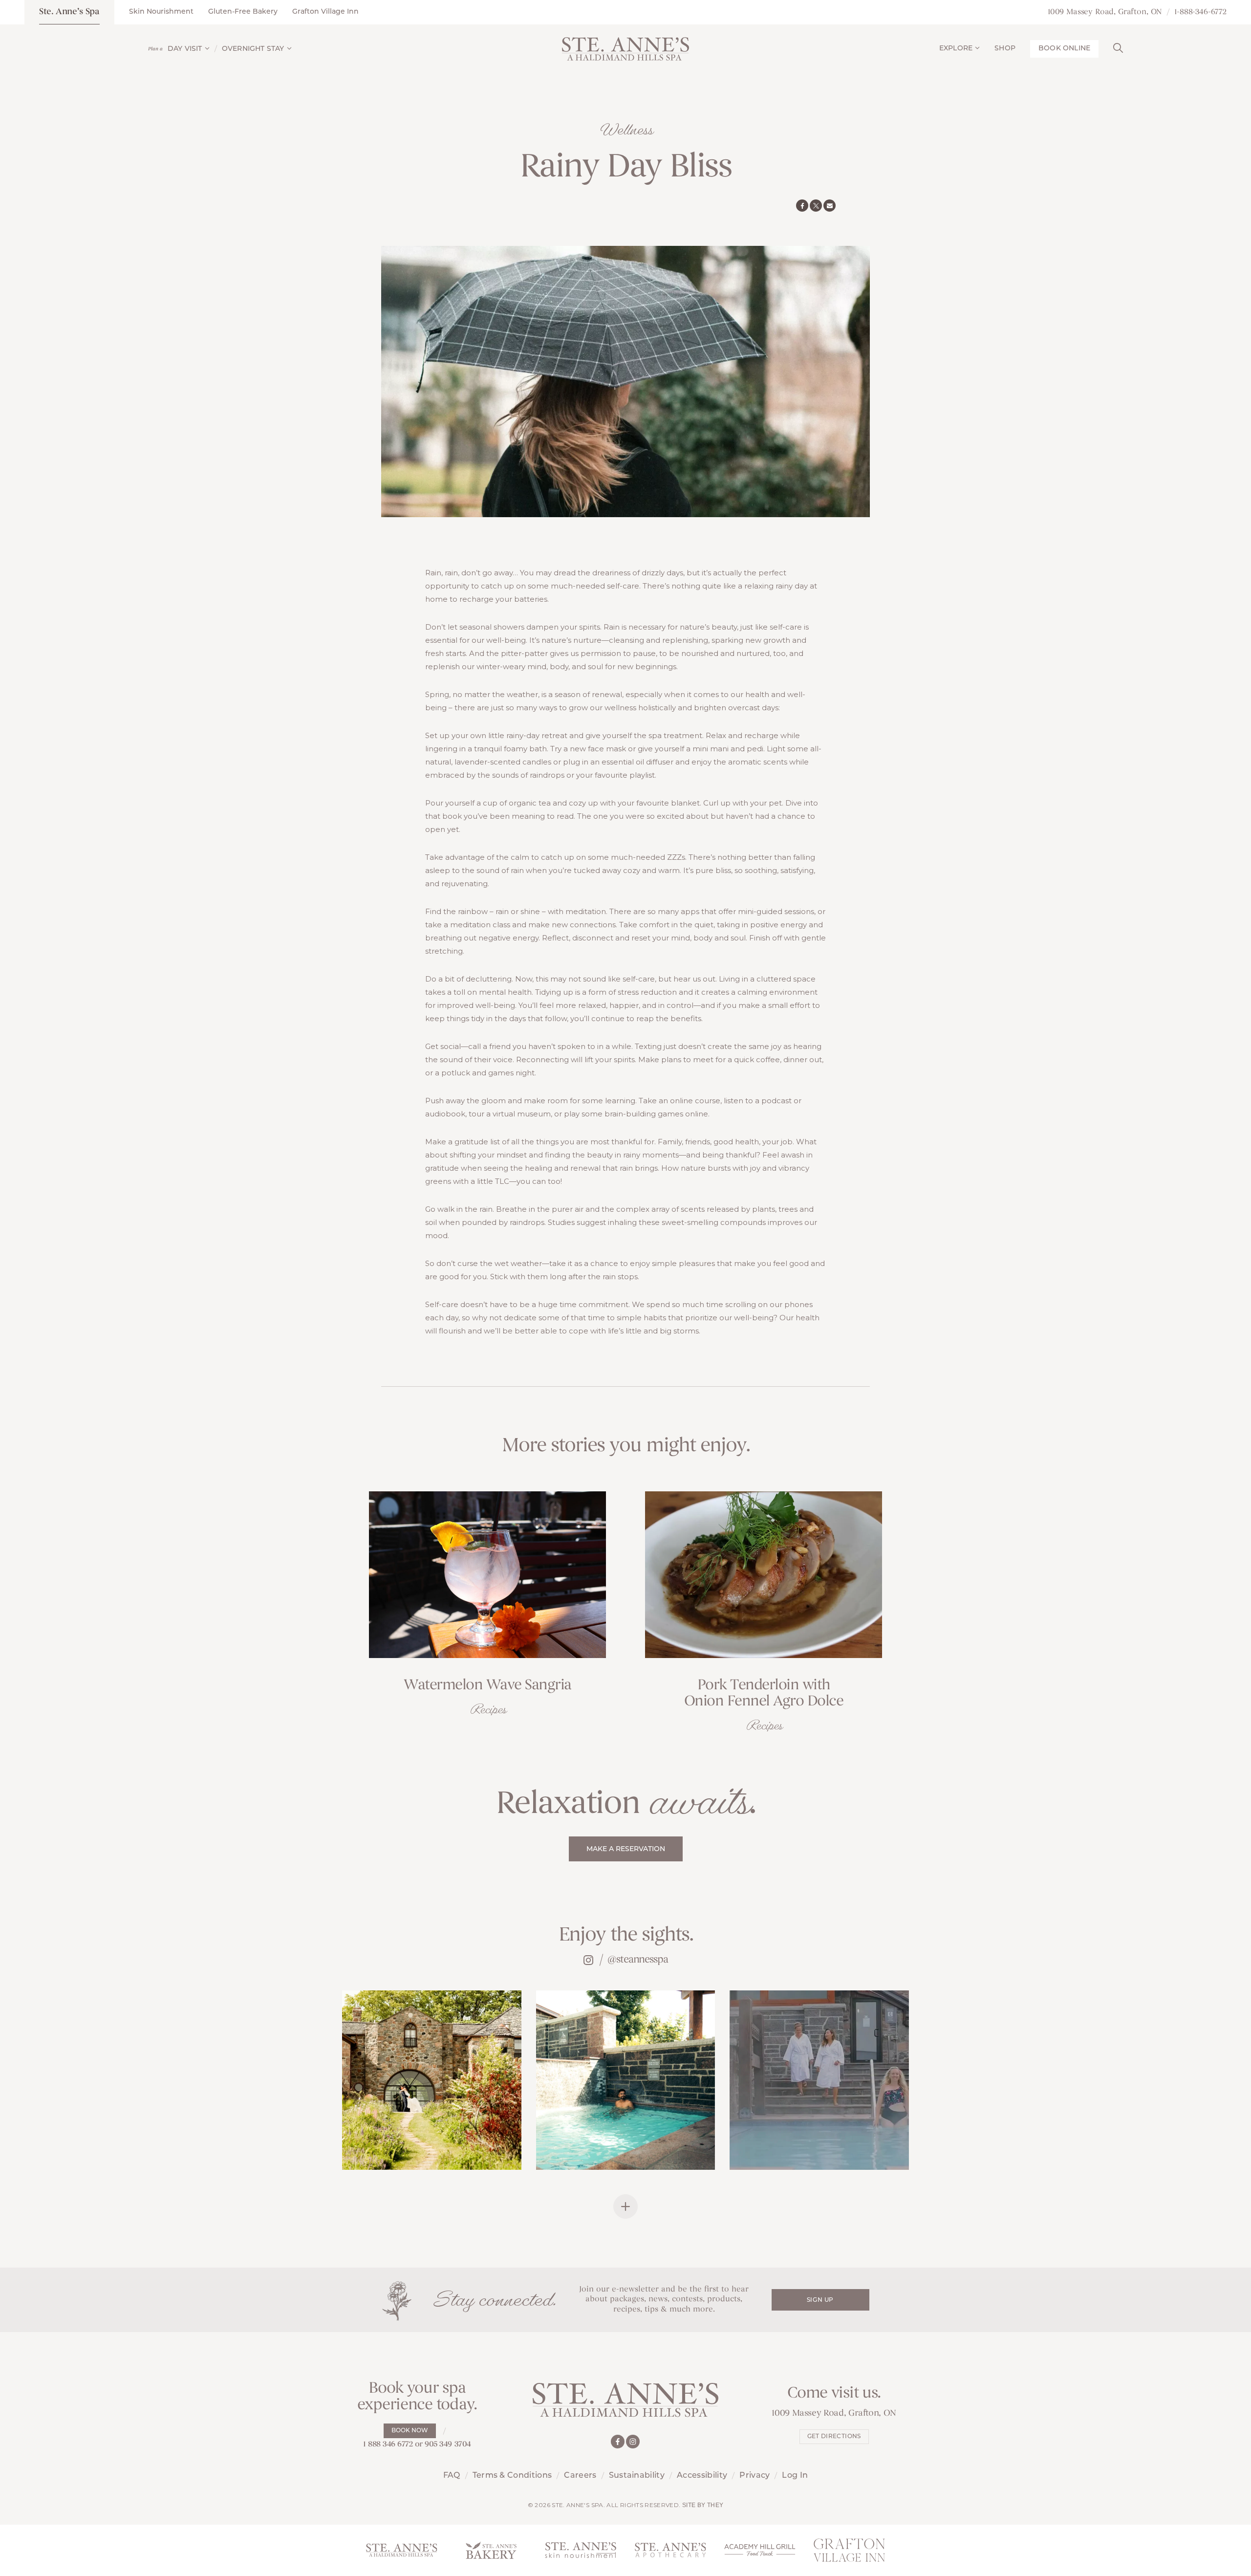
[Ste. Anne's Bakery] (491, 2550)
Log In (795, 2476)
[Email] (830, 206)
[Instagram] (633, 2442)
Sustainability (637, 2476)
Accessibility (702, 2476)
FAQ (452, 2476)
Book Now (410, 2431)
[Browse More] (625, 2206)
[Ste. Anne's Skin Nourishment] (581, 2550)
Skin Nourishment (161, 12)
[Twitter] (816, 206)
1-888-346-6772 (1200, 12)
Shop (1005, 49)
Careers (580, 2476)
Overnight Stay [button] (253, 49)
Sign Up (820, 2300)
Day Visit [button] (185, 49)
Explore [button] (956, 49)
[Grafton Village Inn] (850, 2550)
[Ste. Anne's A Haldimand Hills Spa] (401, 2550)
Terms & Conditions (512, 2476)
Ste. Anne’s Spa (69, 12)
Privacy (755, 2476)
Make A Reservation (626, 1849)
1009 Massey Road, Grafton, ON (1105, 12)
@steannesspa (638, 1960)
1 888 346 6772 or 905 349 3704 (417, 2445)
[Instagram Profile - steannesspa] (588, 1960)
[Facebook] (802, 206)
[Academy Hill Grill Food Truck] (760, 2550)
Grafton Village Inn (325, 12)
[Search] (1118, 47)
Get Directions (834, 2437)
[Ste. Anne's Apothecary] (670, 2550)
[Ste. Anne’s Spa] (625, 49)
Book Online (1064, 49)
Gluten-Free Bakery (243, 12)
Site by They (703, 2505)
